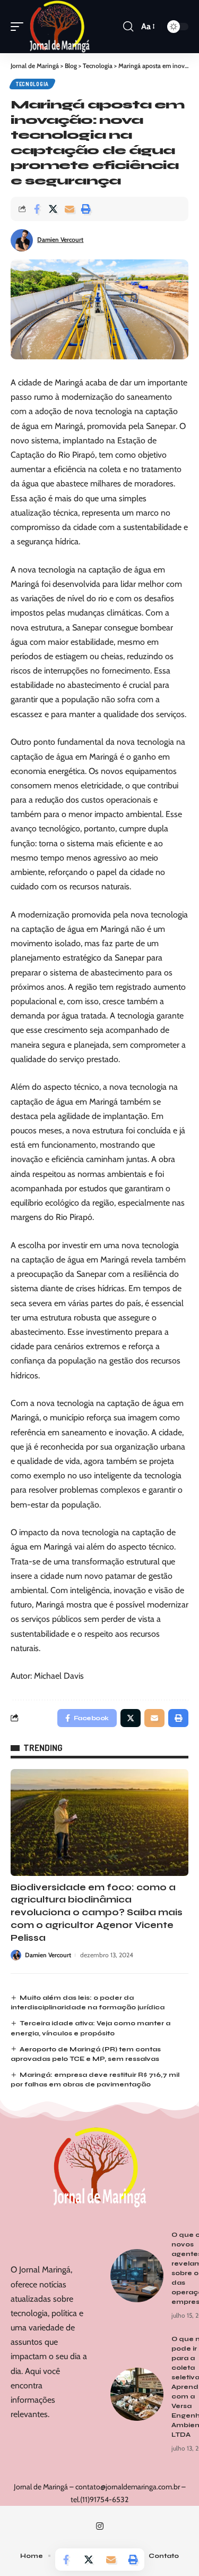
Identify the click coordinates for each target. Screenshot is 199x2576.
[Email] (70, 209)
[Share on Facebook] (37, 209)
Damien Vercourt (60, 239)
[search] (128, 27)
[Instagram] (100, 2526)
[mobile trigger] (20, 27)
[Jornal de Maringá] (60, 27)
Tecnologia (32, 84)
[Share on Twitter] (53, 209)
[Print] (86, 209)
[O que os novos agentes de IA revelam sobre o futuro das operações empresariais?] (137, 2276)
